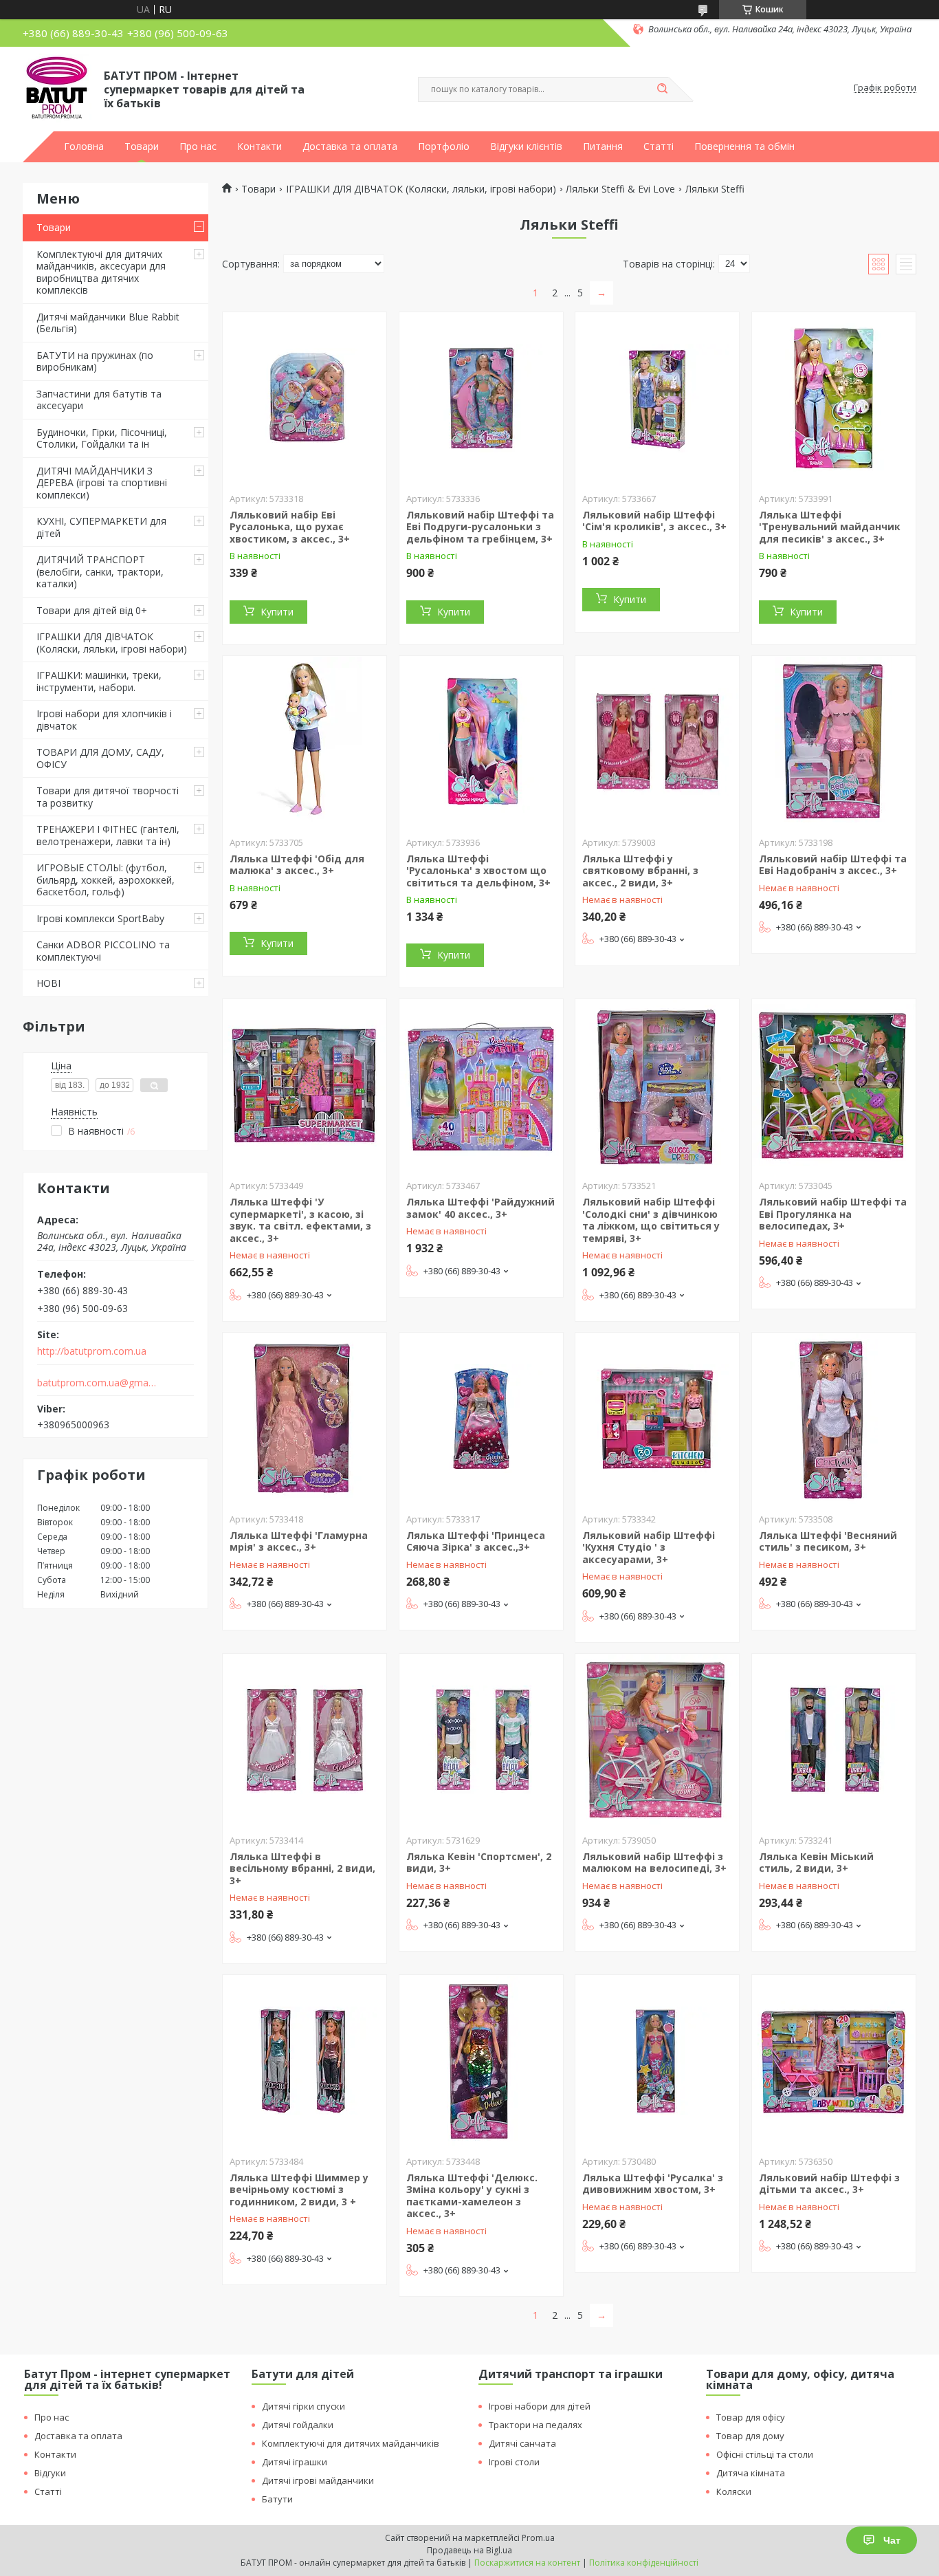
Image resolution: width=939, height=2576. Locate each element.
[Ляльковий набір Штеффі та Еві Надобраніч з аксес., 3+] (834, 742)
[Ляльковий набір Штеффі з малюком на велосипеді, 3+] (657, 1740)
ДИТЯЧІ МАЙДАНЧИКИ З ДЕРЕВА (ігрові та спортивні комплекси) (102, 483)
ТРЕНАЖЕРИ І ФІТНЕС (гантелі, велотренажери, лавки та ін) (108, 835)
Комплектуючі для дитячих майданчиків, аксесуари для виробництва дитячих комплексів (101, 272)
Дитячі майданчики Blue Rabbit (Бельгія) (108, 323)
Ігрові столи (514, 2462)
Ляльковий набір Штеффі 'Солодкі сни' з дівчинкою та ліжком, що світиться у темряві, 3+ (651, 1220)
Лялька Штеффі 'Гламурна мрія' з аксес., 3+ (299, 1541)
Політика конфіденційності (644, 2563)
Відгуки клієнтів (526, 146)
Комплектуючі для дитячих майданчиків (351, 2443)
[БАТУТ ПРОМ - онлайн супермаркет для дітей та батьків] (57, 88)
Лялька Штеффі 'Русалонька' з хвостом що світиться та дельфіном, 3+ (478, 871)
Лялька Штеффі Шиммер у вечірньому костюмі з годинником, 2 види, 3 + (299, 2190)
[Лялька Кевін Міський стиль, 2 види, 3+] (834, 1740)
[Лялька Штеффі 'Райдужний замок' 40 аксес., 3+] (481, 1085)
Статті (659, 146)
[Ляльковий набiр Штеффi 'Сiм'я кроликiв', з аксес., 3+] (657, 398)
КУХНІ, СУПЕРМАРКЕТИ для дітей (101, 527)
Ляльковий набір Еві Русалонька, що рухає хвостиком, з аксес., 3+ (290, 527)
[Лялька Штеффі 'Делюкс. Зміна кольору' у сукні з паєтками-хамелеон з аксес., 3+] (481, 2061)
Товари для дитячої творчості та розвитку (108, 797)
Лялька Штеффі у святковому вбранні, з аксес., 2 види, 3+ (640, 871)
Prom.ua (538, 2538)
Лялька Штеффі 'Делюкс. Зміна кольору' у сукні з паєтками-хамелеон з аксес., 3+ (472, 2196)
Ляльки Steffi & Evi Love (620, 189)
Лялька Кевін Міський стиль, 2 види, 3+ (816, 1863)
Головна (84, 146)
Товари (142, 146)
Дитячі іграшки (295, 2462)
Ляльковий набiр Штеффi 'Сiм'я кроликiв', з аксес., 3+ (654, 521)
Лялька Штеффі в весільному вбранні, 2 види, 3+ (302, 1868)
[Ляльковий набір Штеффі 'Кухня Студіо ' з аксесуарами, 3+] (657, 1419)
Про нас (198, 146)
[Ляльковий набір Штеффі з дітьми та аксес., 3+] (834, 2061)
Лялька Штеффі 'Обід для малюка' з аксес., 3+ (297, 865)
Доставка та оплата (350, 146)
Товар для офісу (751, 2417)
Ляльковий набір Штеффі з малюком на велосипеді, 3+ (654, 1863)
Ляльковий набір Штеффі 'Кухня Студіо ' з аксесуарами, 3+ (649, 1547)
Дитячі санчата (522, 2443)
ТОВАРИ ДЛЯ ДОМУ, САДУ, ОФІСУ (100, 758)
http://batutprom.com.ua (92, 1351)
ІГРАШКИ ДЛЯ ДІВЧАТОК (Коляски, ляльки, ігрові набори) (112, 643)
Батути (277, 2499)
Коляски (734, 2491)
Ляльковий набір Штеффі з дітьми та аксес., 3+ (829, 2184)
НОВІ (48, 983)
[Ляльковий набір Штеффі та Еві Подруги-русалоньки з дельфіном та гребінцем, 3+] (481, 398)
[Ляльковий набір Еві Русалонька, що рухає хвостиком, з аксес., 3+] (305, 398)
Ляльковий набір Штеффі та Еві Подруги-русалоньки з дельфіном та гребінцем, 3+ (480, 527)
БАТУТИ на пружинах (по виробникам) (95, 361)
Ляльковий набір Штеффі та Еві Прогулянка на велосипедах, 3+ (833, 1214)
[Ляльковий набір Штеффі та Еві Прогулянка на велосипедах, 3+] (834, 1085)
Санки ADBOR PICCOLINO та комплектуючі (103, 951)
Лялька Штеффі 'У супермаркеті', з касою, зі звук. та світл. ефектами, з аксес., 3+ (300, 1220)
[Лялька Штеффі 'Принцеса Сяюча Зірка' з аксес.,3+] (481, 1419)
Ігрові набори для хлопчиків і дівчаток (104, 720)
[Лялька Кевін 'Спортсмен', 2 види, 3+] (481, 1740)
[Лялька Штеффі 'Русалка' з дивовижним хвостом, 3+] (657, 2061)
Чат (892, 2540)
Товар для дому (750, 2436)
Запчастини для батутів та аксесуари (99, 400)
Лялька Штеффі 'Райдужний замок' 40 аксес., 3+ (480, 1208)
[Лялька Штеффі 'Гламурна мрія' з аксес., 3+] (305, 1419)
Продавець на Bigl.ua (469, 2550)
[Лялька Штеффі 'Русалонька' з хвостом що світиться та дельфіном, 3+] (481, 742)
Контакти (259, 146)
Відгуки (50, 2473)
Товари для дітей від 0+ (92, 610)
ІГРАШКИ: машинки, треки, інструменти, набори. (99, 681)
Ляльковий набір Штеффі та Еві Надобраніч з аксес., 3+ (833, 865)
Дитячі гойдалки (298, 2425)
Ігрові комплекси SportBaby (100, 918)
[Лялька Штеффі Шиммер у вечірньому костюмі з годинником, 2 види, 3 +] (305, 2061)
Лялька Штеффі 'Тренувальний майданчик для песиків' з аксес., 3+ (830, 527)
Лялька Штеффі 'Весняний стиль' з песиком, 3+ (828, 1541)
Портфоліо (444, 146)
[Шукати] (662, 89)
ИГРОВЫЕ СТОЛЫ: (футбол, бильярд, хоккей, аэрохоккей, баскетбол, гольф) (106, 880)
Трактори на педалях (535, 2425)
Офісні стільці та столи (765, 2454)
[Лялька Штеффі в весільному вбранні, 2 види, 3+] (305, 1740)
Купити (277, 612)
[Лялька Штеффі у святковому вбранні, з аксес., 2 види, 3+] (657, 742)
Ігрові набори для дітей (540, 2406)
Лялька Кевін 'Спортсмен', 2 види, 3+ (479, 1863)
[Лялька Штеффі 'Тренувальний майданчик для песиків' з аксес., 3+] (834, 398)
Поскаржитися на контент (527, 2563)
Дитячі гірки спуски (303, 2406)
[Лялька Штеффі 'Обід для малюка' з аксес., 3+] (305, 742)
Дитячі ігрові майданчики (318, 2480)
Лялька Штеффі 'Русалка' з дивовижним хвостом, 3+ (653, 2184)
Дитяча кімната (751, 2473)
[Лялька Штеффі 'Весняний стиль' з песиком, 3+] (834, 1419)
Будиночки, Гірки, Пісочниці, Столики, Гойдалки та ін (102, 438)
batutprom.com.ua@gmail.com (97, 1383)
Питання (603, 146)
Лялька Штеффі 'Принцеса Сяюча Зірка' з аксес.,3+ (476, 1541)
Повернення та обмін (744, 146)
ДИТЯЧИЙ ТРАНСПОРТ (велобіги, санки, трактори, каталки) (100, 571)
